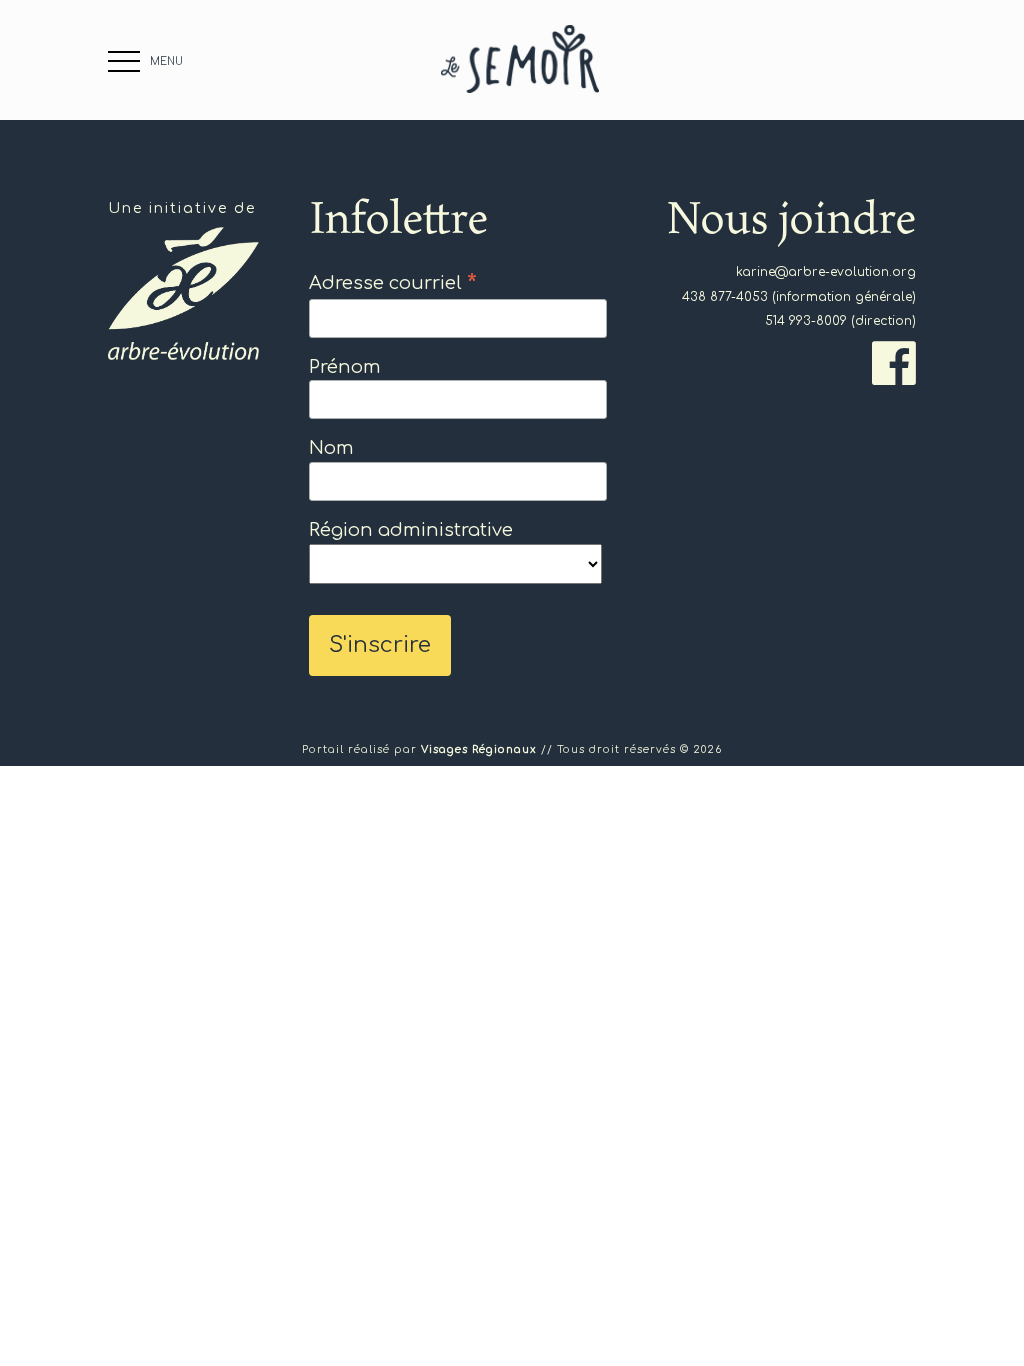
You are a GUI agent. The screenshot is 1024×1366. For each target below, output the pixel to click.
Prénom (345, 367)
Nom (331, 448)
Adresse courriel (393, 283)
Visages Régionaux (479, 749)
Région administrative (411, 530)
